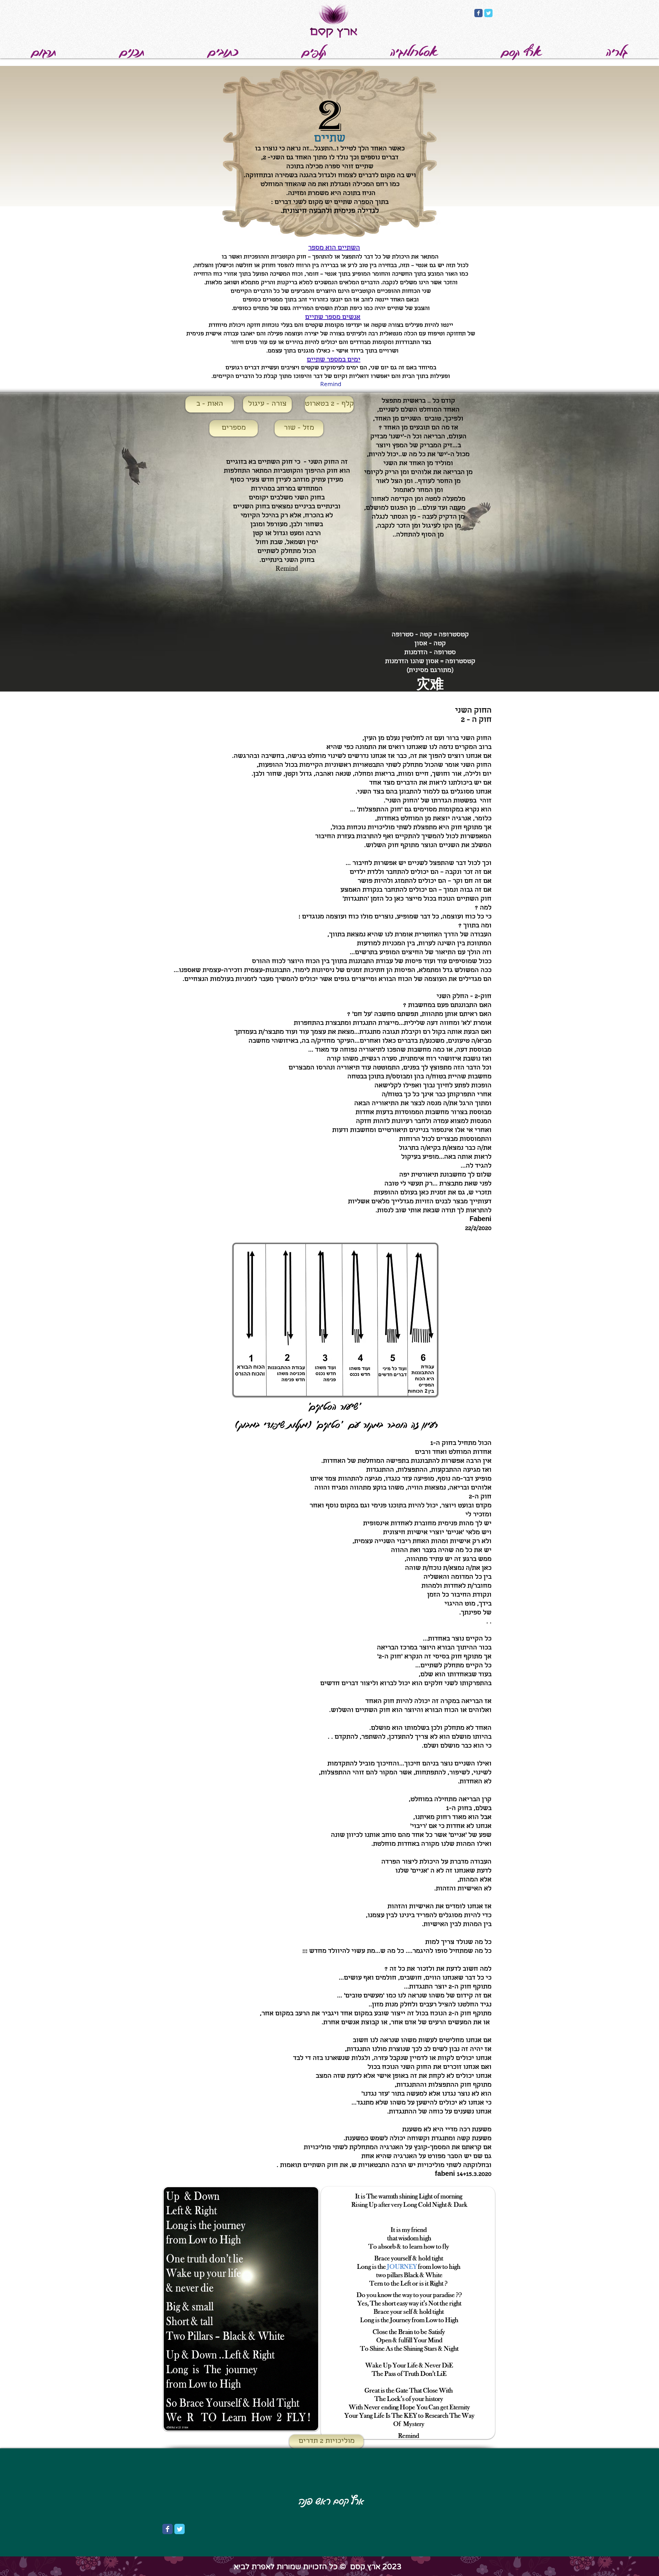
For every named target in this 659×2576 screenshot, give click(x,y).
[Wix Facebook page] (478, 13)
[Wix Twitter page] (488, 13)
